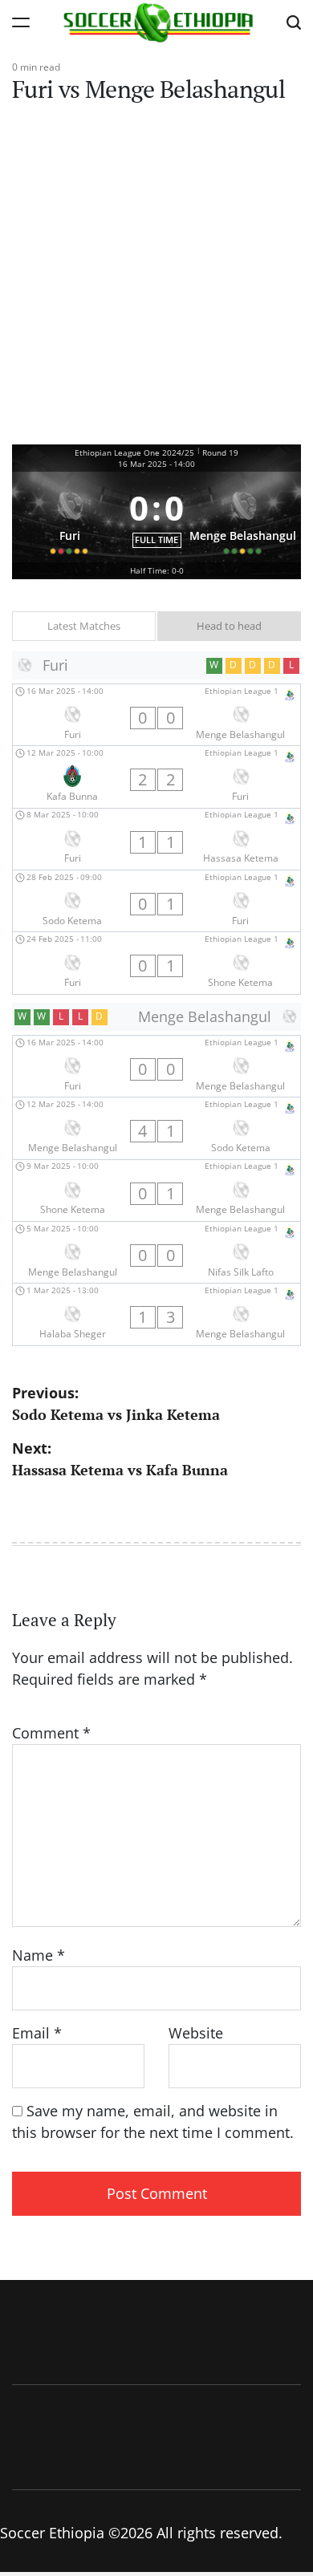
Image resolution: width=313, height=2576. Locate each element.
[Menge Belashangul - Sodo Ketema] (156, 1128)
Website (196, 2033)
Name (39, 1955)
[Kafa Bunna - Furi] (156, 777)
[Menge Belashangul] (244, 517)
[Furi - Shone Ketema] (156, 963)
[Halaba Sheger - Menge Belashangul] (156, 1314)
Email (37, 2033)
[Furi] (70, 517)
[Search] (294, 22)
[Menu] (21, 22)
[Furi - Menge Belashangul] (156, 715)
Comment (51, 1733)
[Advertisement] (156, 280)
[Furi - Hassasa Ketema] (156, 839)
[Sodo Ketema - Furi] (156, 901)
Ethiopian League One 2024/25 (134, 452)
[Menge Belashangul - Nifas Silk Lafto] (156, 1252)
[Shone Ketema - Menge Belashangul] (156, 1191)
